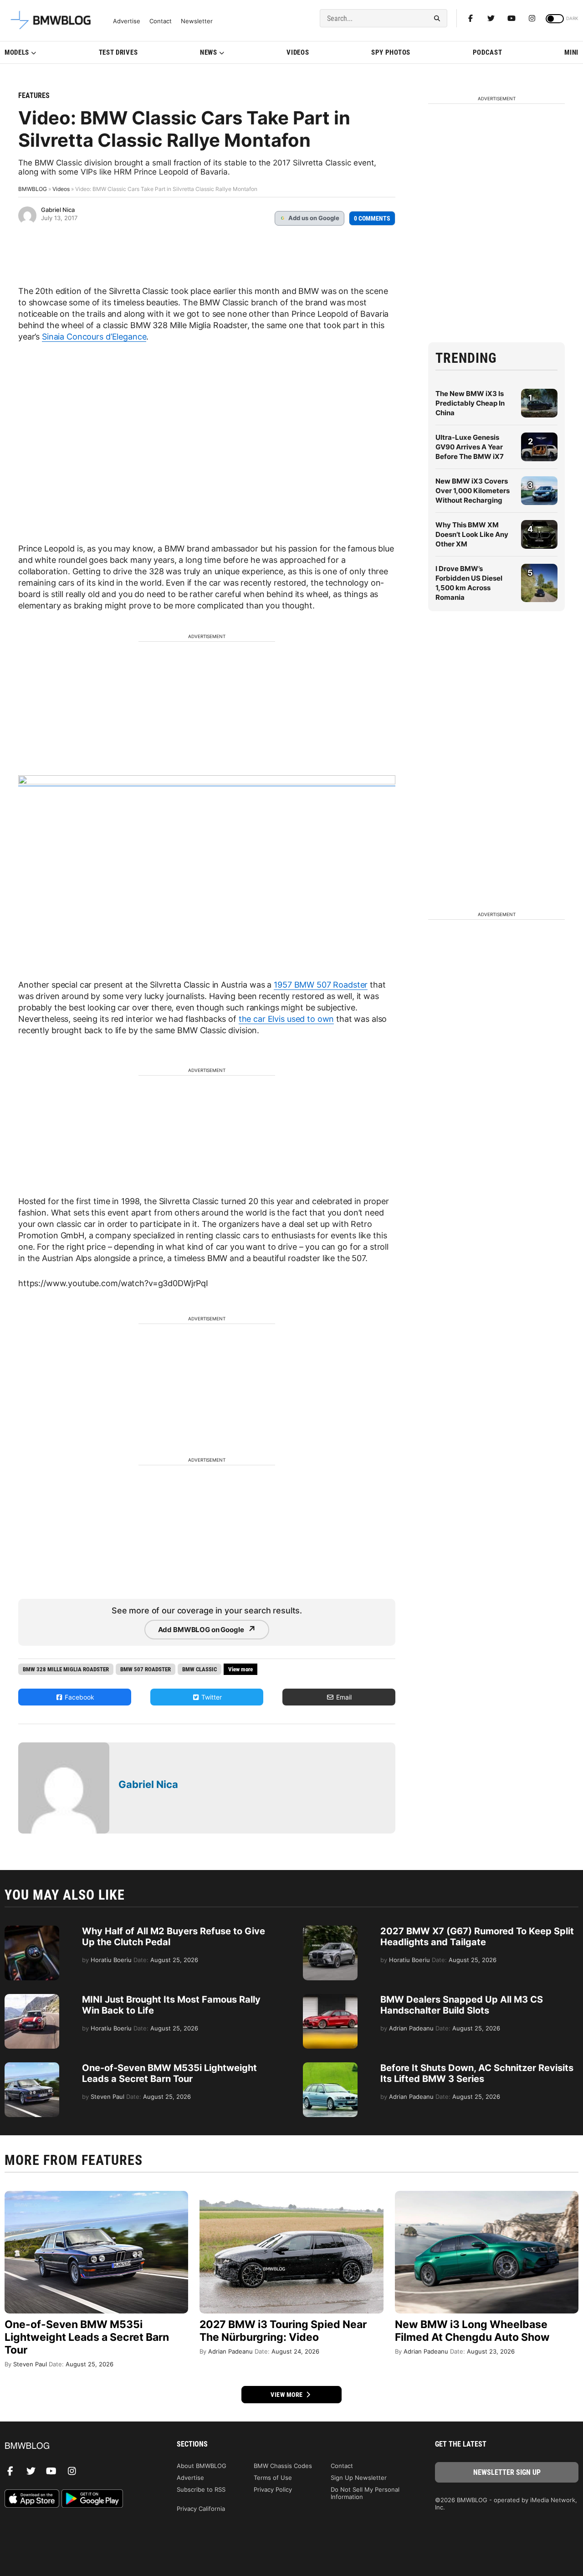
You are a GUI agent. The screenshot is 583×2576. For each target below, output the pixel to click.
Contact (161, 21)
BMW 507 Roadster (146, 1669)
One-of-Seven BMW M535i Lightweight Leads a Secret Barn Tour (169, 2073)
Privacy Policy (273, 2489)
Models (17, 52)
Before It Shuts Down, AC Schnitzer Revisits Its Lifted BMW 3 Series (477, 2073)
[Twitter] (491, 18)
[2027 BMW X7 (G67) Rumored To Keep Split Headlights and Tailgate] (330, 1930)
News (209, 52)
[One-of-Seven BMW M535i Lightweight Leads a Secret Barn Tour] (32, 2067)
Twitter (211, 1697)
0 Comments (372, 218)
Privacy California (201, 2509)
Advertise (127, 21)
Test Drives (118, 52)
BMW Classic (199, 1669)
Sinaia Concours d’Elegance (94, 337)
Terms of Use (273, 2478)
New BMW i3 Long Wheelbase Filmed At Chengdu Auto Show (472, 2331)
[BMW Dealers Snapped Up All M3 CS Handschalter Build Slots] (330, 1999)
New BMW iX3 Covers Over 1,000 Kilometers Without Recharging (473, 491)
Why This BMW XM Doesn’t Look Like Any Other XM (472, 534)
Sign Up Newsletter (359, 2478)
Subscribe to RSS (201, 2489)
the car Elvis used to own (286, 1019)
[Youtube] (511, 18)
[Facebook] (470, 18)
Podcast (488, 52)
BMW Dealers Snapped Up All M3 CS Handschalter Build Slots (462, 2005)
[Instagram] (532, 18)
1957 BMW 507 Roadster (321, 985)
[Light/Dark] (555, 19)
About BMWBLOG (202, 2466)
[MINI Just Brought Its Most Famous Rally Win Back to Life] (32, 1999)
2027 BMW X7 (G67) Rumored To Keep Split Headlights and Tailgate (477, 1937)
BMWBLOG (33, 189)
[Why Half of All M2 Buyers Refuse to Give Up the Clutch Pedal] (32, 1930)
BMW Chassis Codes (283, 2466)
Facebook (79, 1697)
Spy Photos (391, 52)
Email (343, 1697)
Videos (298, 52)
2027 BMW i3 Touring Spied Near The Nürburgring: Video (283, 2331)
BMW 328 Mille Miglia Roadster (66, 1669)
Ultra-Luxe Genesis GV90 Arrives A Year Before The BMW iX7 (470, 447)
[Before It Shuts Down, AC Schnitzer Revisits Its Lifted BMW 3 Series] (330, 2067)
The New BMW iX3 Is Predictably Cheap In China (470, 403)
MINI (571, 52)
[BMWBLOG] (76, 2446)
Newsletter (197, 21)
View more (287, 2395)
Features (34, 95)
